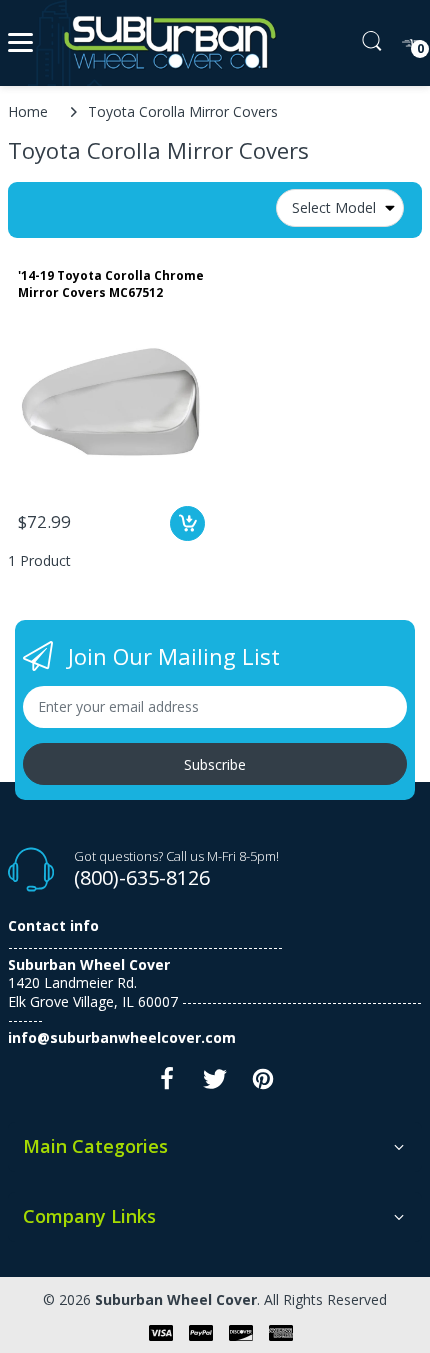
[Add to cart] (187, 523)
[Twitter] (215, 1084)
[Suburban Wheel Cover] (165, 43)
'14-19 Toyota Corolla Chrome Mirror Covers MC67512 (111, 284)
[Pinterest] (263, 1084)
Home (28, 111)
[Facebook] (167, 1084)
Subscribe (215, 764)
